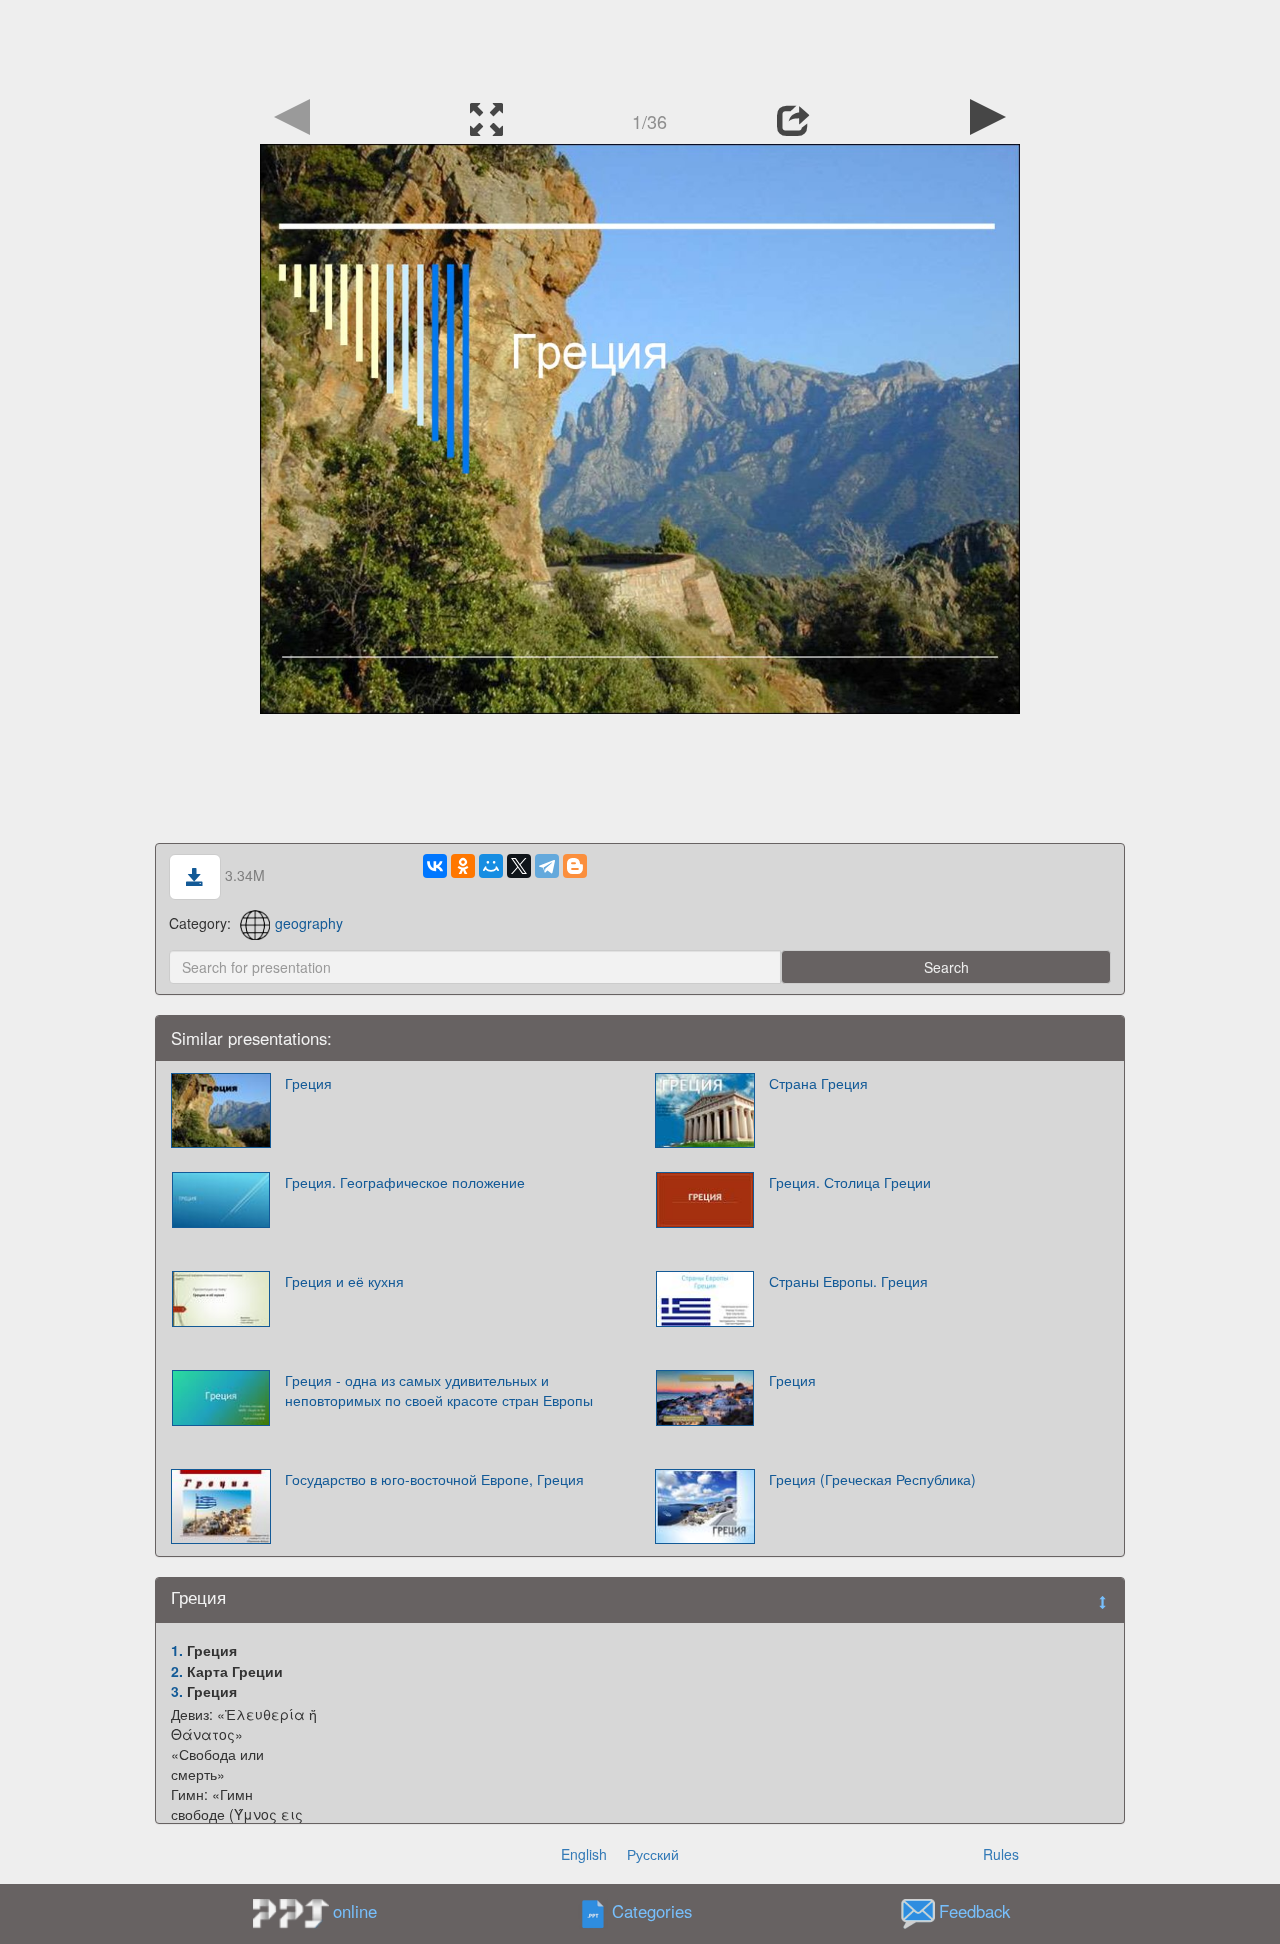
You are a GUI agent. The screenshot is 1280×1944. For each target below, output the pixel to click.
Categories (652, 1912)
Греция (308, 1083)
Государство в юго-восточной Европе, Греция (434, 1479)
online (355, 1911)
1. (177, 1650)
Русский (653, 1854)
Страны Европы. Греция (848, 1281)
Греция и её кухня (344, 1281)
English (584, 1854)
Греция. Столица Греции (850, 1182)
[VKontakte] (435, 866)
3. (177, 1691)
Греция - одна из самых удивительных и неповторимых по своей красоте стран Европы (439, 1390)
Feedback (974, 1912)
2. (177, 1671)
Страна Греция (818, 1083)
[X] (519, 866)
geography (309, 923)
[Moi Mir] (491, 866)
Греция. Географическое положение (405, 1182)
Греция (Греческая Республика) (872, 1479)
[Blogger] (575, 866)
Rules (1001, 1854)
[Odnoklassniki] (463, 866)
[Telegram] (547, 866)
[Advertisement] (640, 45)
